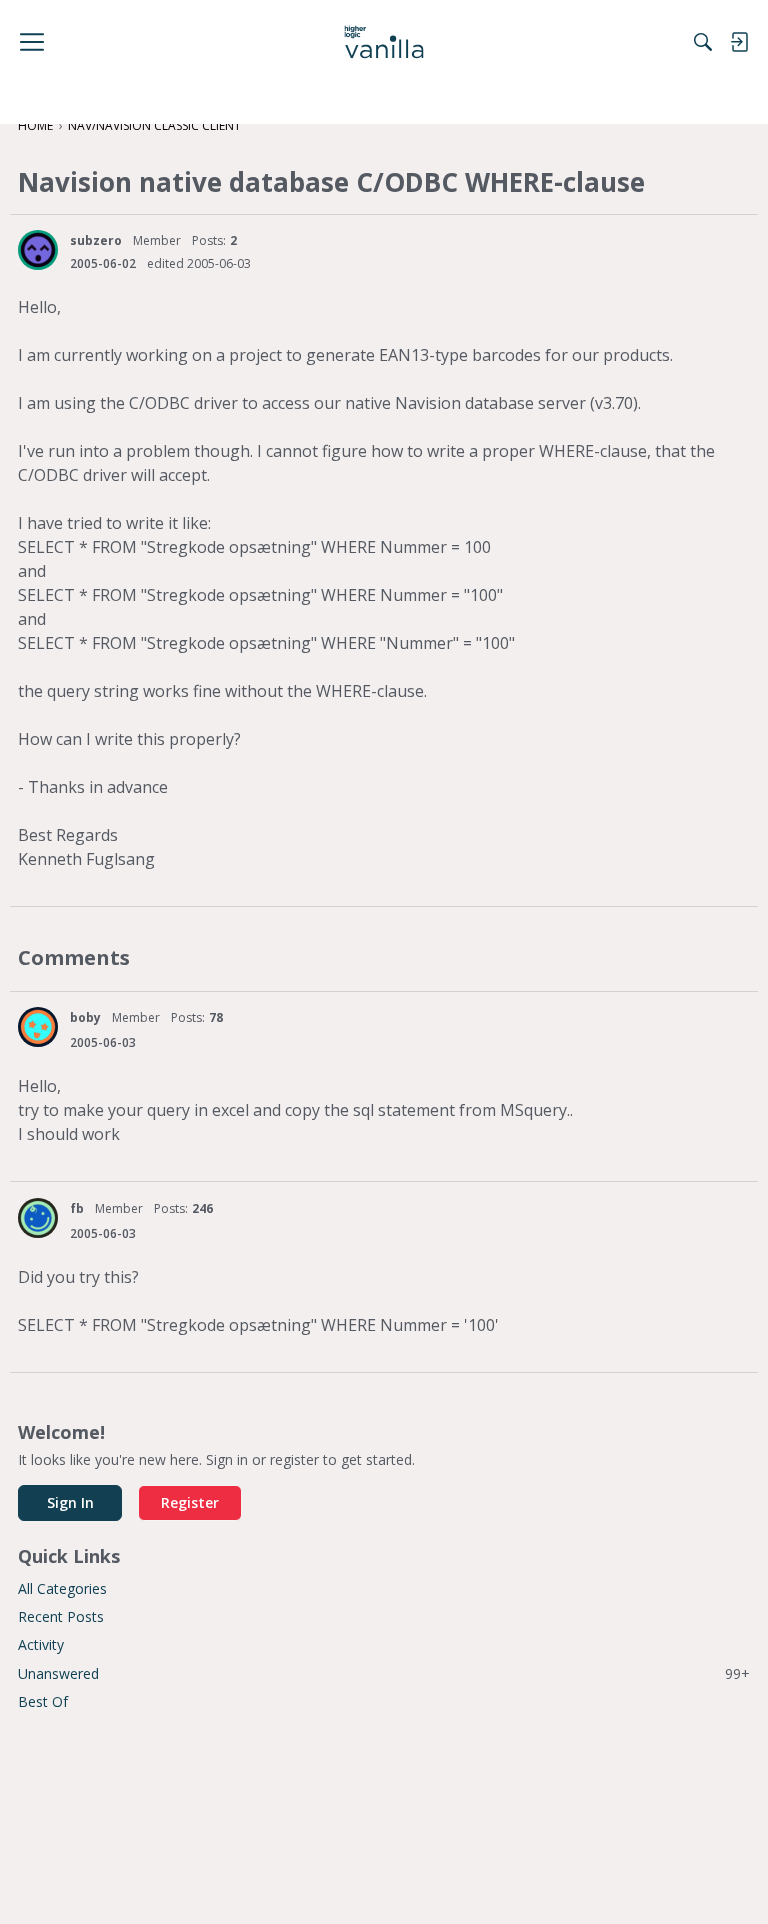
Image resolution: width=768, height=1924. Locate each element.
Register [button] (190, 1502)
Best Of (43, 1701)
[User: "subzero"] (38, 250)
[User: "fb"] (38, 1218)
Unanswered (384, 1673)
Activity (41, 1644)
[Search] (703, 42)
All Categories (62, 1588)
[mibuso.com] (384, 42)
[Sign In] (739, 42)
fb (77, 1208)
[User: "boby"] (38, 1027)
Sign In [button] (70, 1502)
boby (85, 1017)
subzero (96, 240)
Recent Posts (61, 1616)
